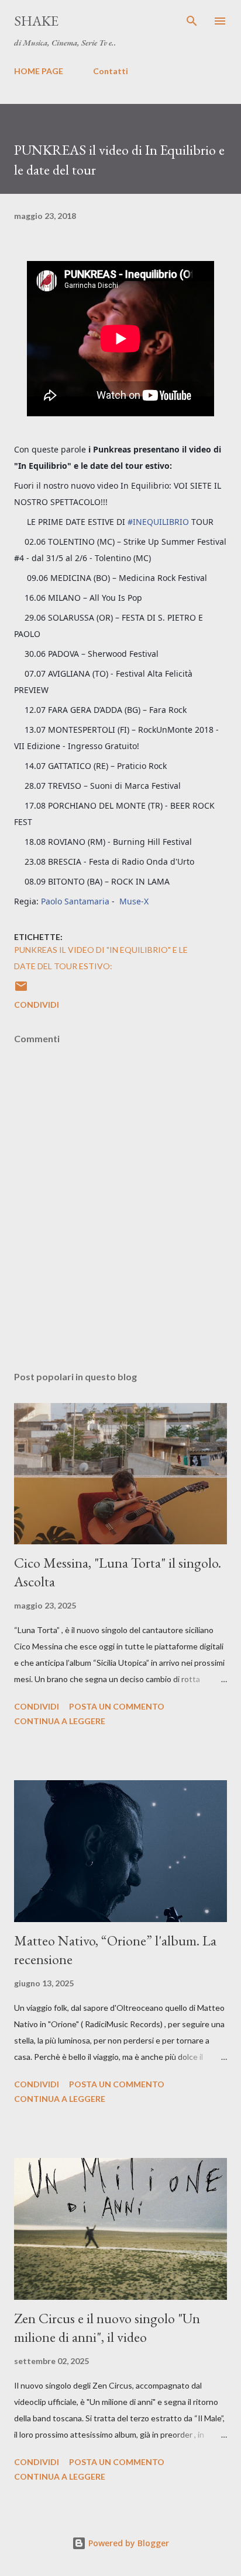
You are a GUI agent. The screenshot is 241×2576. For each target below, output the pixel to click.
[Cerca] (192, 21)
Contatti (111, 71)
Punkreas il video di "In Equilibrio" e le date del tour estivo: (101, 958)
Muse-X (134, 901)
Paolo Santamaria (75, 901)
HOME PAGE (39, 71)
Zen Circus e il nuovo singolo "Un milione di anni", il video (107, 2328)
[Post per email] (21, 990)
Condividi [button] (37, 1005)
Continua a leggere (60, 1721)
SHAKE (36, 21)
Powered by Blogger (128, 2543)
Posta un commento (117, 1706)
